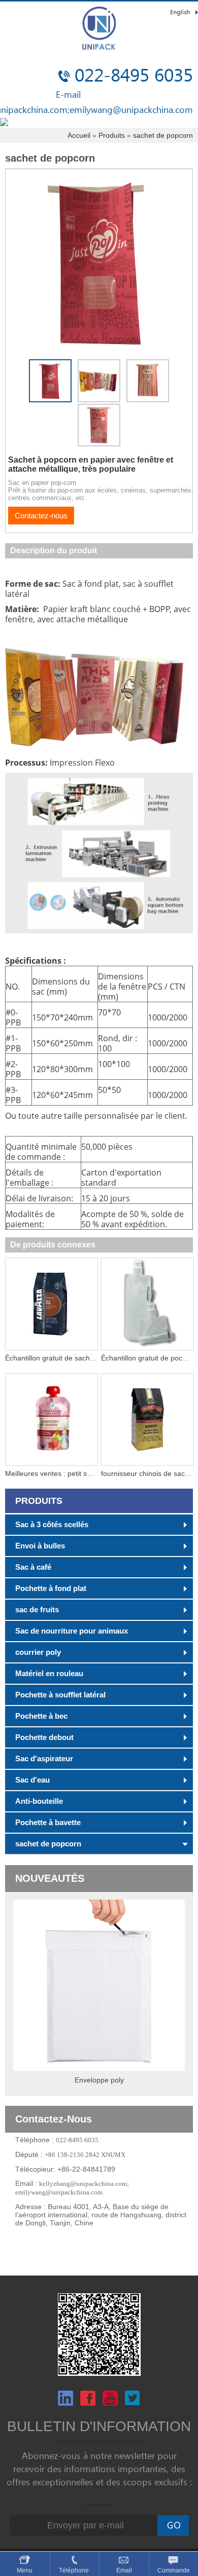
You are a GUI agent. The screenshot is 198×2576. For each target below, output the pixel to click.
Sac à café (33, 1567)
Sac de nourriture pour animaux (72, 1631)
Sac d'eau (32, 1780)
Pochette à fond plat (51, 1588)
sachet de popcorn (163, 135)
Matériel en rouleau (49, 1673)
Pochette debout (44, 1737)
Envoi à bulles (40, 1546)
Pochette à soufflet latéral (60, 1695)
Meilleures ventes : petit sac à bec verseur (73, 1473)
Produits (112, 135)
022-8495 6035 (134, 76)
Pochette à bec (41, 1716)
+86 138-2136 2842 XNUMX (85, 2155)
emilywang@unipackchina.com (131, 110)
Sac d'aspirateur (44, 1758)
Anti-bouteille (39, 1801)
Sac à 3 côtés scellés (52, 1524)
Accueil (79, 135)
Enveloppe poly (99, 2080)
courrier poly (38, 1652)
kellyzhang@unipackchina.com (83, 2184)
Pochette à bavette (48, 1822)
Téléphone (75, 2570)
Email (124, 2570)
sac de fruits (37, 1609)
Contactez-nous (41, 516)
